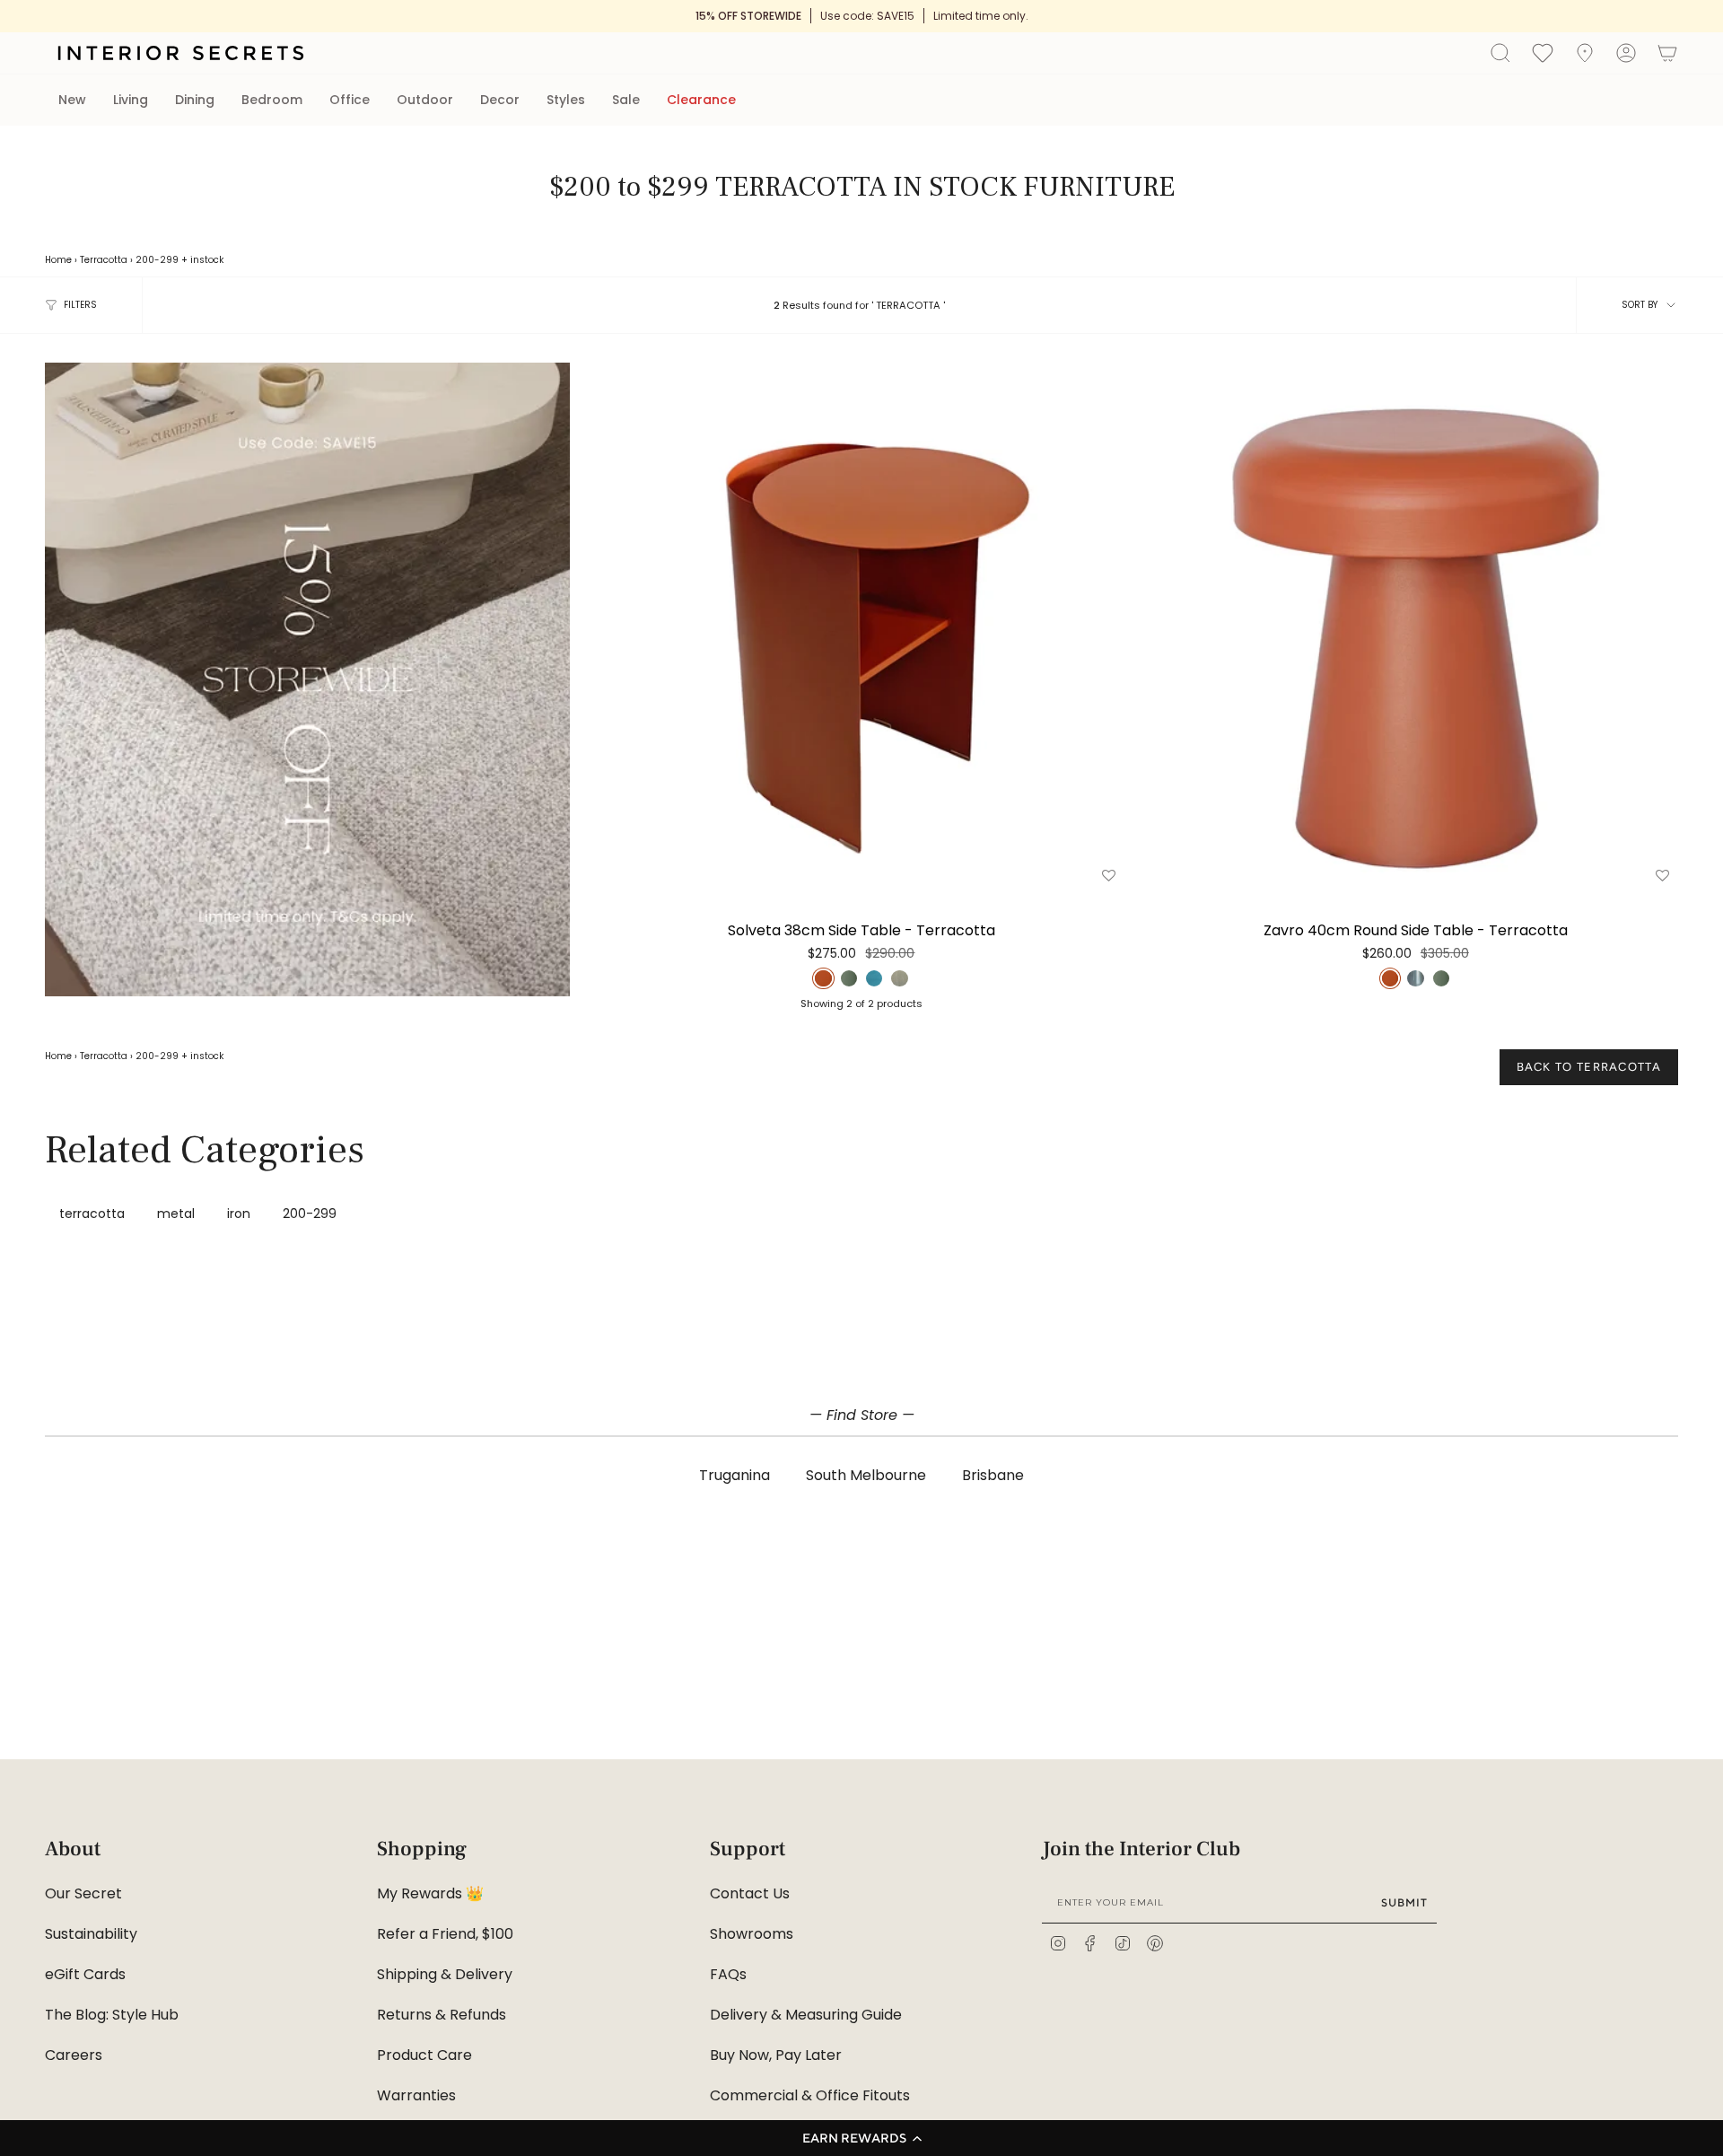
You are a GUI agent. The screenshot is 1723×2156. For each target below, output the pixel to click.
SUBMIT (1404, 1902)
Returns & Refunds (442, 2015)
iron (239, 1214)
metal (176, 1214)
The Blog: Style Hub (112, 2015)
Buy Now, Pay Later (776, 2055)
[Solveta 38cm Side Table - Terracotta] (861, 625)
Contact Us (750, 1893)
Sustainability (91, 1934)
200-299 (157, 260)
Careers (74, 2055)
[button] (861, 2138)
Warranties (416, 2095)
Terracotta (104, 260)
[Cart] (1667, 53)
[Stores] (1585, 53)
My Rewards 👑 (430, 1893)
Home (58, 260)
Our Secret (83, 1893)
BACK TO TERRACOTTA (1589, 1067)
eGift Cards (85, 1974)
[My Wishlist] (1543, 52)
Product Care (424, 2055)
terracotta (92, 1214)
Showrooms (752, 1934)
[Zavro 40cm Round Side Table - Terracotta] (1416, 625)
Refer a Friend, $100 (445, 1934)
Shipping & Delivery (445, 1974)
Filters (80, 305)
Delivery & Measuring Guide (806, 2015)
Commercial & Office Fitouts (810, 2095)
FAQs (728, 1974)
